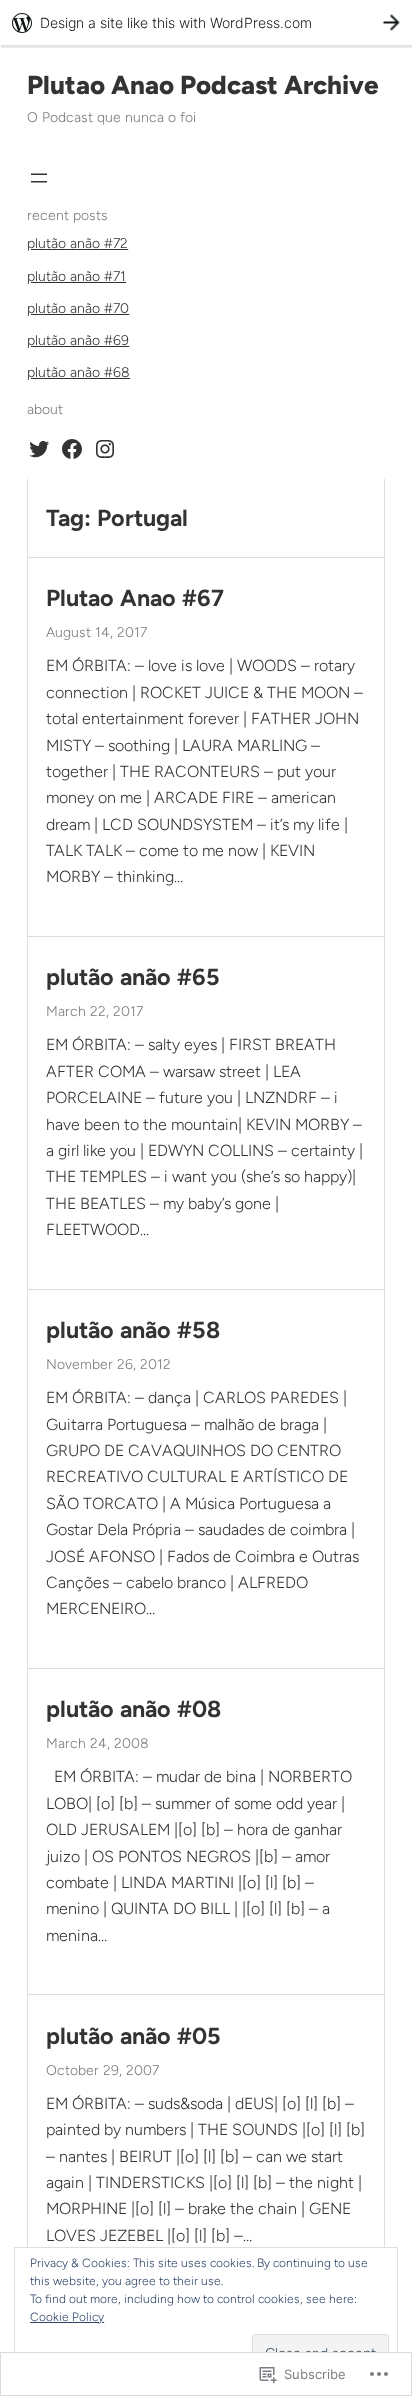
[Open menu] (39, 178)
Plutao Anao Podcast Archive (203, 85)
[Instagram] (105, 449)
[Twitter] (39, 449)
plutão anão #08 (133, 1709)
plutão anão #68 (78, 372)
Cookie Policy (67, 2317)
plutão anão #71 (76, 276)
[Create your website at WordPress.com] (206, 22)
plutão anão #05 (133, 2036)
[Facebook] (72, 449)
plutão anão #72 (77, 243)
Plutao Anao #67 (135, 598)
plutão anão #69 (78, 340)
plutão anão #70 (78, 308)
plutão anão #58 (133, 1330)
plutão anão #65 (133, 977)
